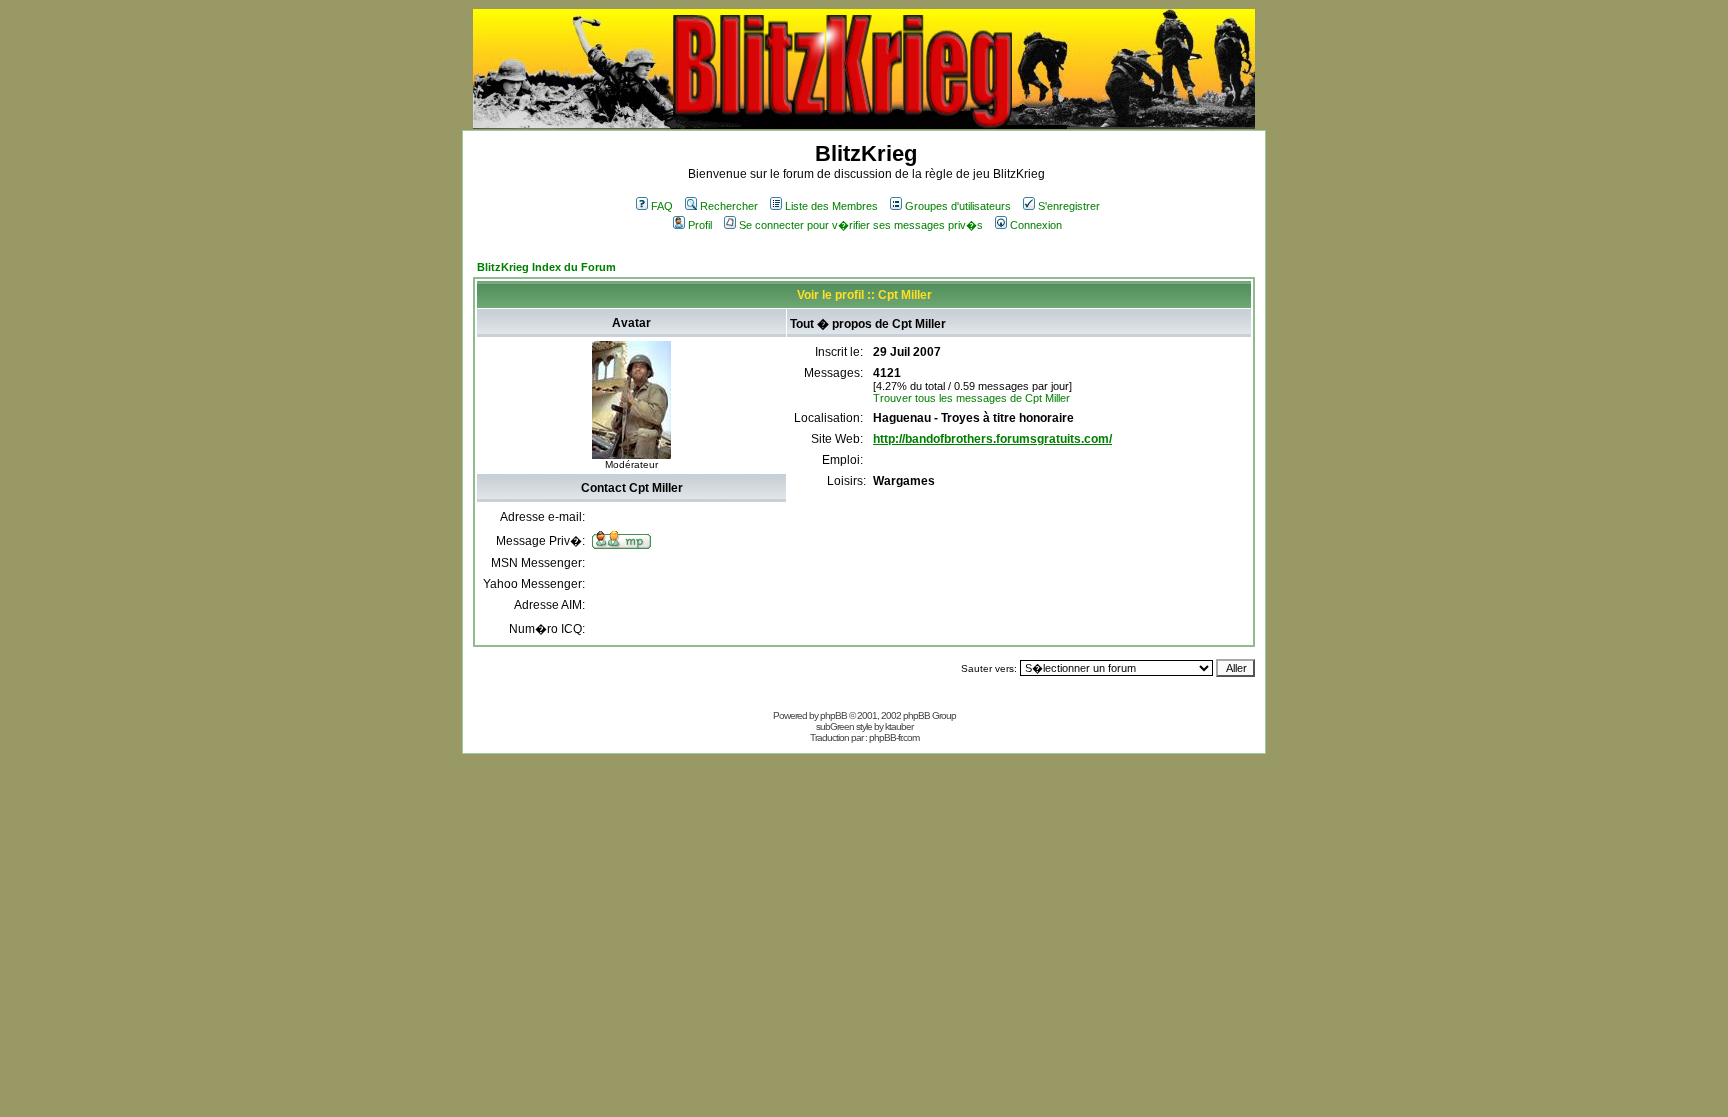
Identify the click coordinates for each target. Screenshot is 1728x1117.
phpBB (833, 715)
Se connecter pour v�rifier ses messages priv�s (861, 225)
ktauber (899, 726)
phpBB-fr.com (894, 737)
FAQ (662, 206)
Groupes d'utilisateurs (958, 206)
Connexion (1036, 225)
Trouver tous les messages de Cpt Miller (971, 398)
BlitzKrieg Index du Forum (546, 267)
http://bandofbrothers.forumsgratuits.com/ (992, 439)
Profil (700, 225)
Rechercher (729, 206)
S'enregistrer (1069, 206)
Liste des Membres (831, 206)
